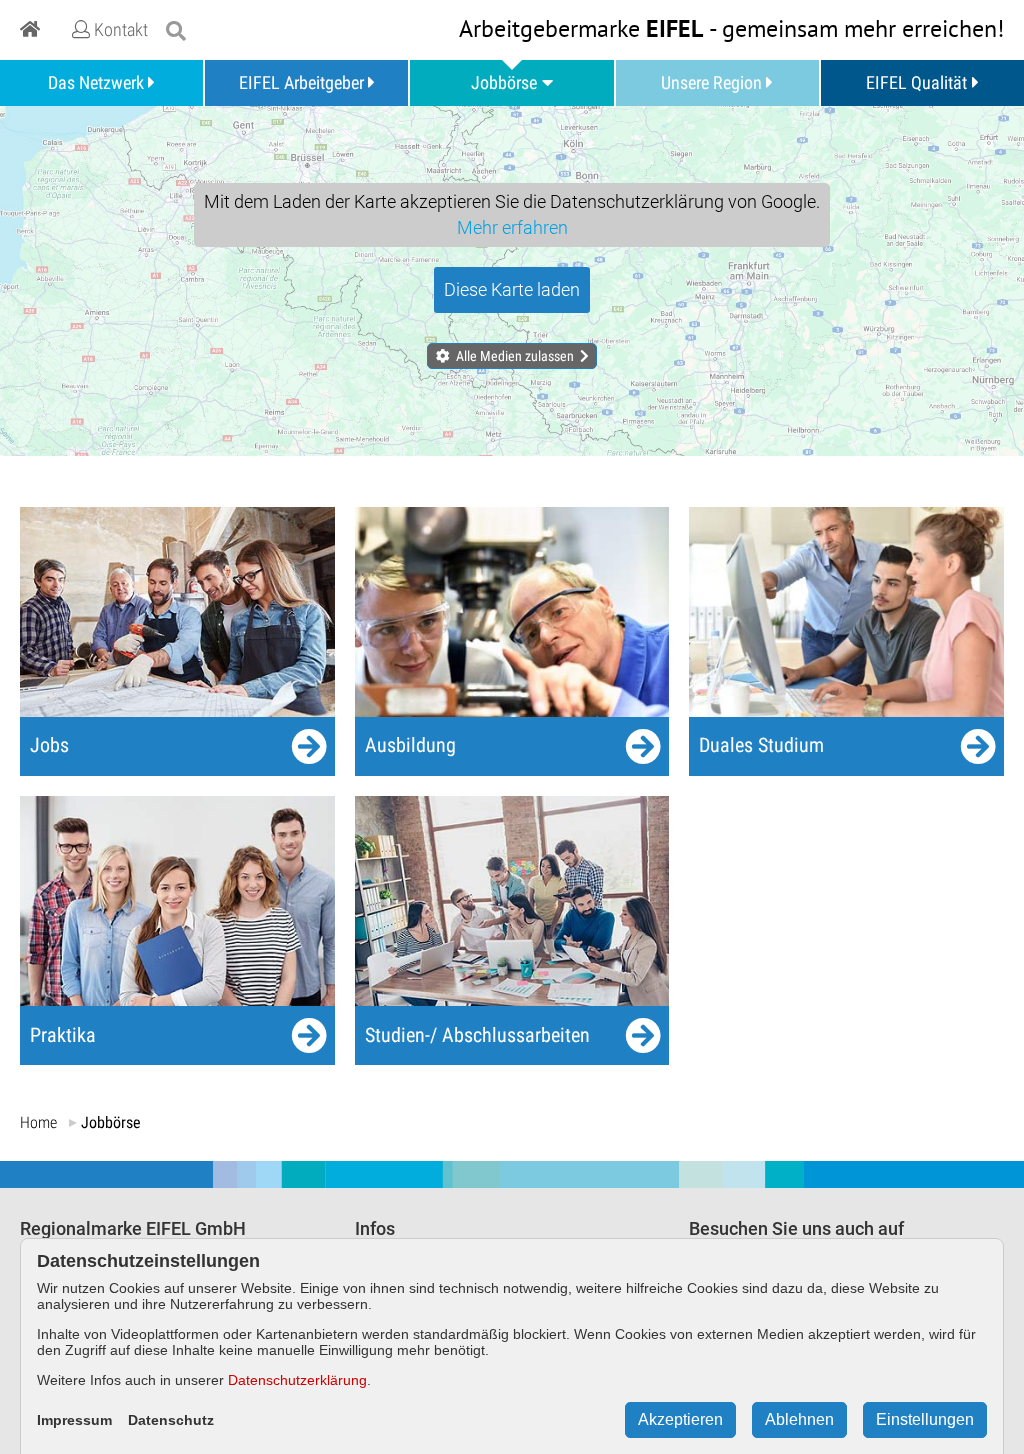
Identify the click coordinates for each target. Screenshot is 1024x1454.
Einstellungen (925, 1419)
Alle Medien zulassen (515, 356)
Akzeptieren (680, 1419)
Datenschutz (171, 1420)
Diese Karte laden (512, 289)
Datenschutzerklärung (297, 1380)
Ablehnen (799, 1419)
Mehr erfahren (512, 227)
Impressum (74, 1420)
